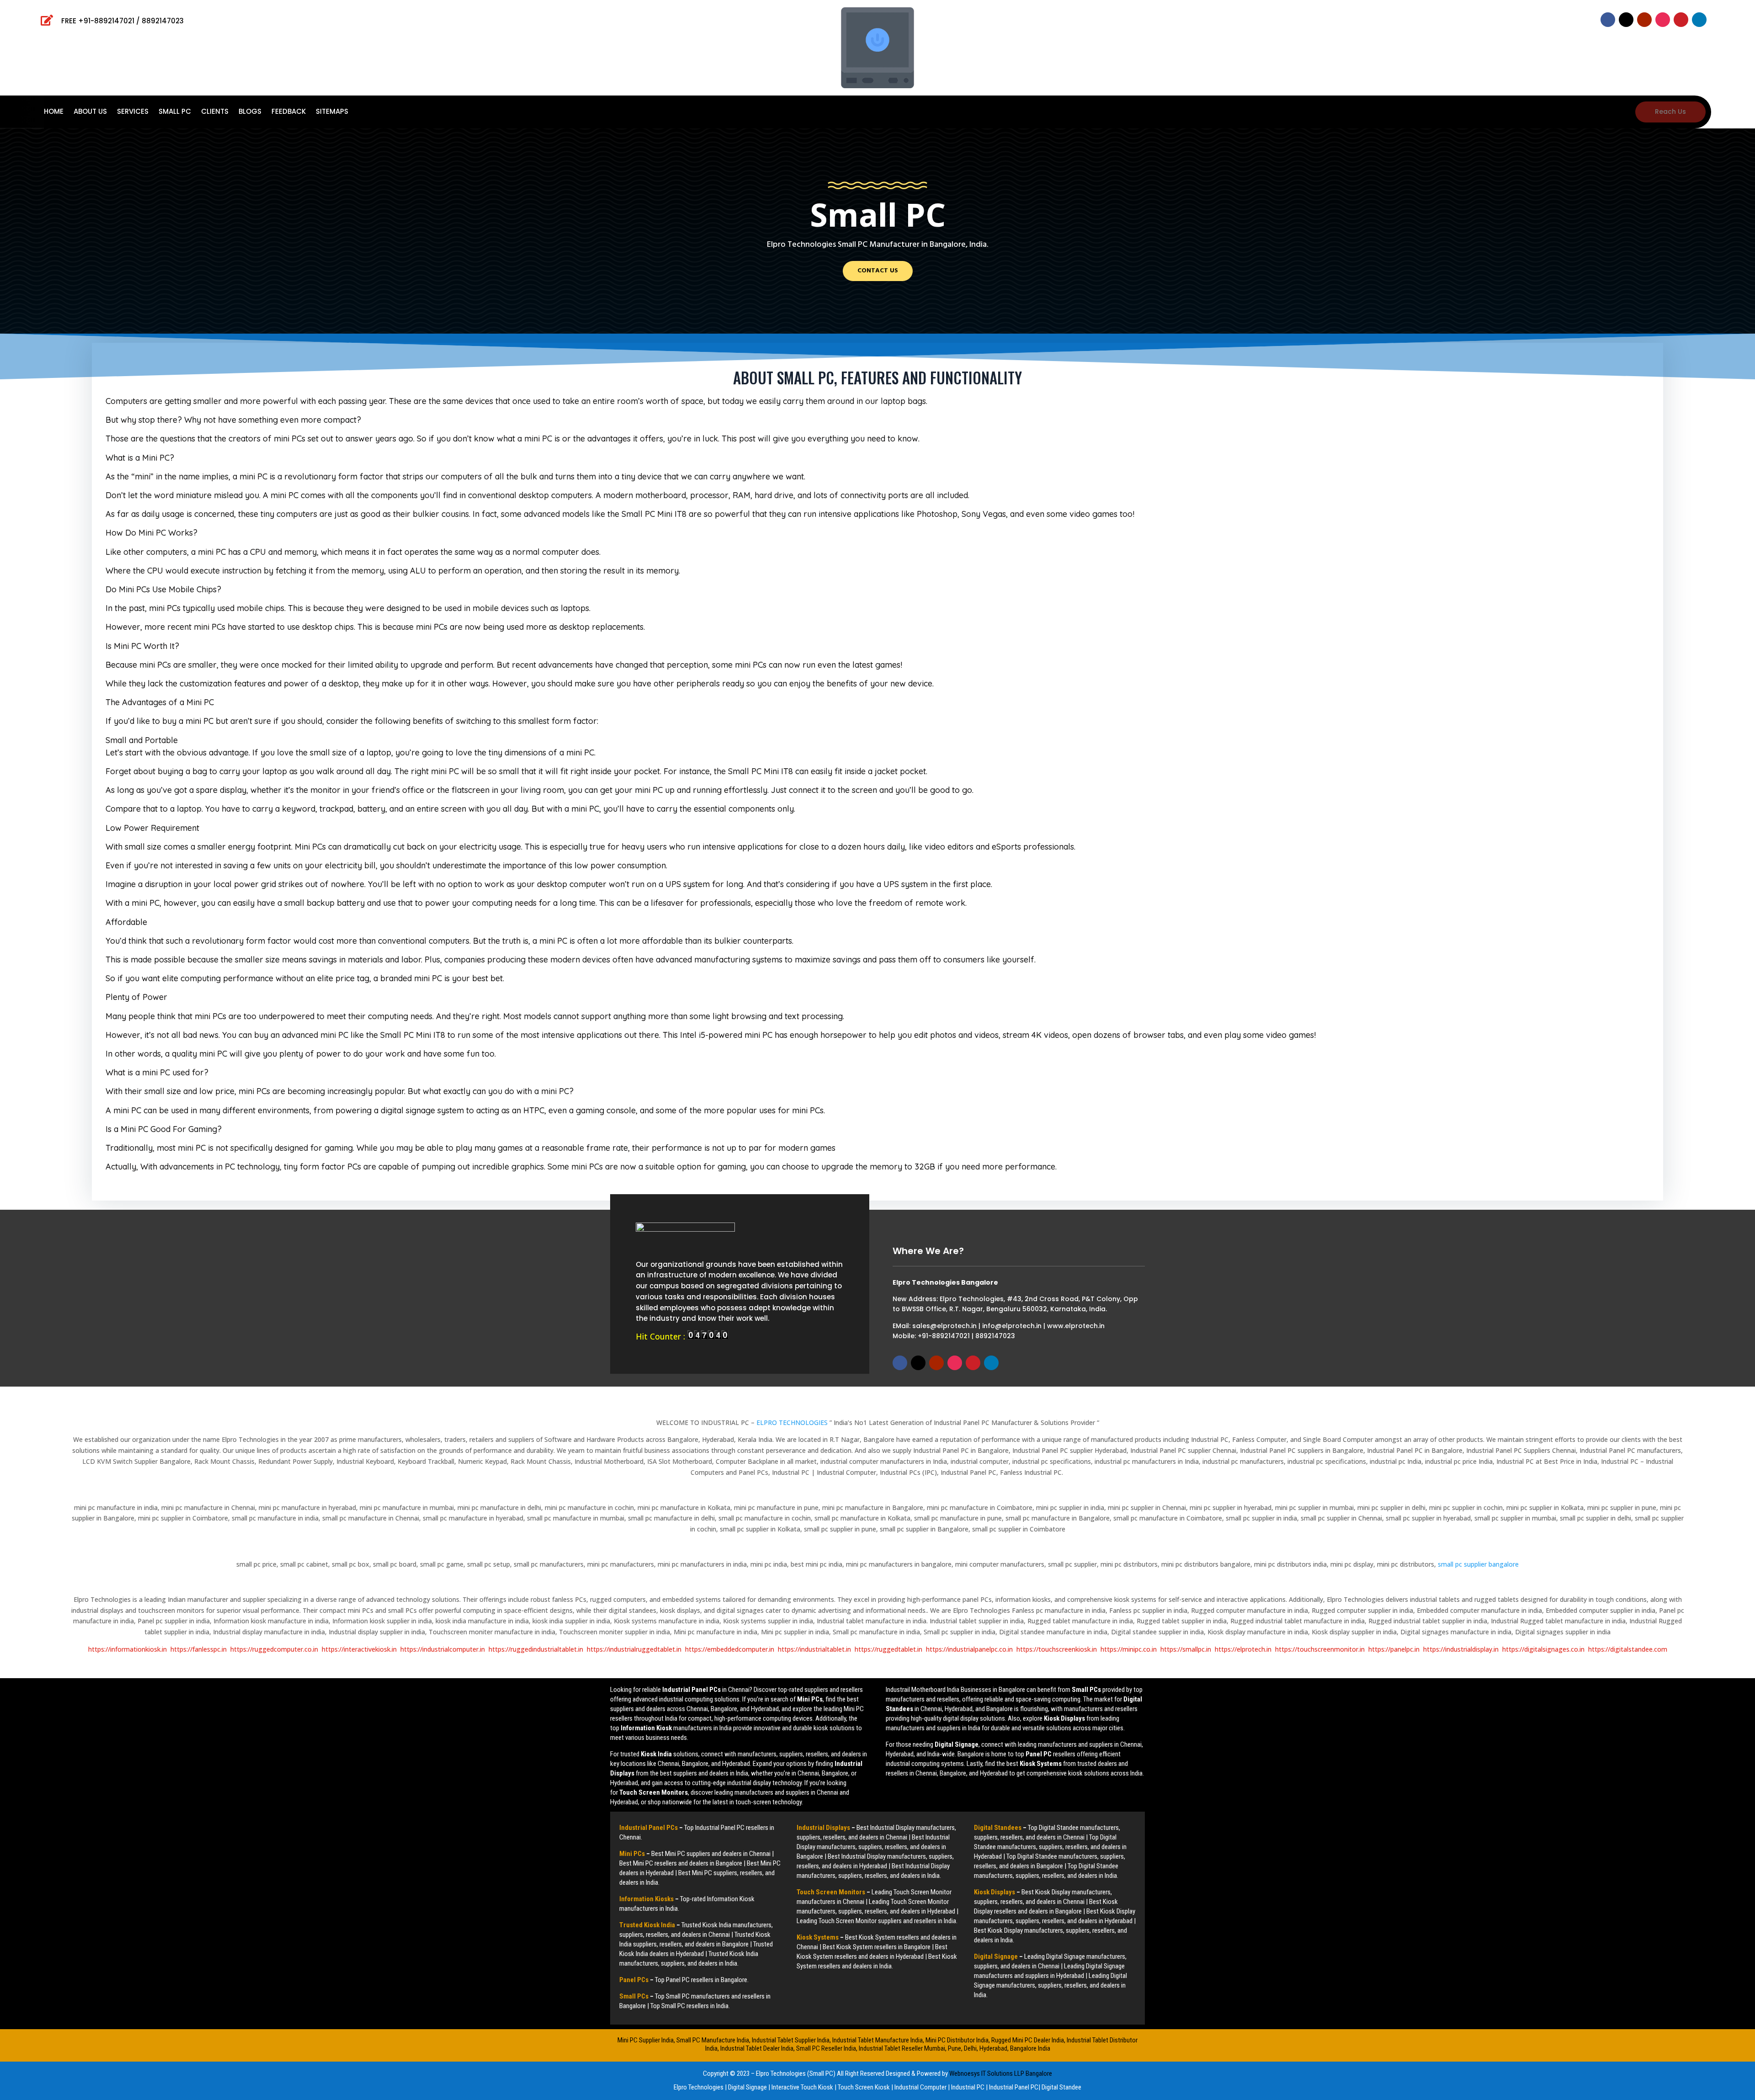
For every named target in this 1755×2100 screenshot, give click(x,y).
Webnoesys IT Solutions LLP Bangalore (1001, 2073)
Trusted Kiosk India (647, 1925)
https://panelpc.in (1394, 1649)
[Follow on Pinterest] (1681, 20)
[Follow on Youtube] (1644, 20)
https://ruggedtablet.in (888, 1649)
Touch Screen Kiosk (864, 2087)
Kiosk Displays (994, 1892)
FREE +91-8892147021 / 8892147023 (122, 21)
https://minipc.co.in (1129, 1649)
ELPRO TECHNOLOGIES (793, 1422)
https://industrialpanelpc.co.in (969, 1649)
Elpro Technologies (699, 2087)
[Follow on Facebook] (1608, 20)
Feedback (289, 112)
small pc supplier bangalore (1478, 1564)
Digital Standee (1061, 2087)
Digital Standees (998, 1828)
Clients (215, 112)
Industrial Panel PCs (649, 1828)
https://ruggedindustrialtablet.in (536, 1649)
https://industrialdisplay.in (1461, 1649)
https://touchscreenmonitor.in (1320, 1649)
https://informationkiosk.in (128, 1649)
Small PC (175, 112)
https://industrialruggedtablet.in (634, 1649)
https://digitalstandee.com (1628, 1649)
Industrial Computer (920, 2087)
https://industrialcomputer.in (443, 1649)
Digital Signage (996, 1956)
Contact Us (878, 271)
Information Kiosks (646, 1899)
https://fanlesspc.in (199, 1649)
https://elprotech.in (1243, 1649)
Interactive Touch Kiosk (802, 2087)
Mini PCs (632, 1854)
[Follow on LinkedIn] (1699, 20)
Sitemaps (332, 112)
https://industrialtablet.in (814, 1649)
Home (54, 112)
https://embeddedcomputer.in (730, 1649)
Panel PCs (634, 1980)
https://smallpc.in (1186, 1649)
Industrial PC (968, 2087)
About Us (90, 112)
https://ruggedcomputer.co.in (274, 1649)
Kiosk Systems (818, 1937)
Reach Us (1670, 112)
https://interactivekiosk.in (359, 1649)
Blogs (250, 112)
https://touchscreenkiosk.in (1057, 1649)
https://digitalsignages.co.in (1543, 1649)
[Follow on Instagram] (1663, 20)
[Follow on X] (1626, 20)
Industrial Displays (823, 1828)
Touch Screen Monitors (831, 1892)
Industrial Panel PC (1014, 2087)
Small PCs (634, 1996)
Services (133, 112)
